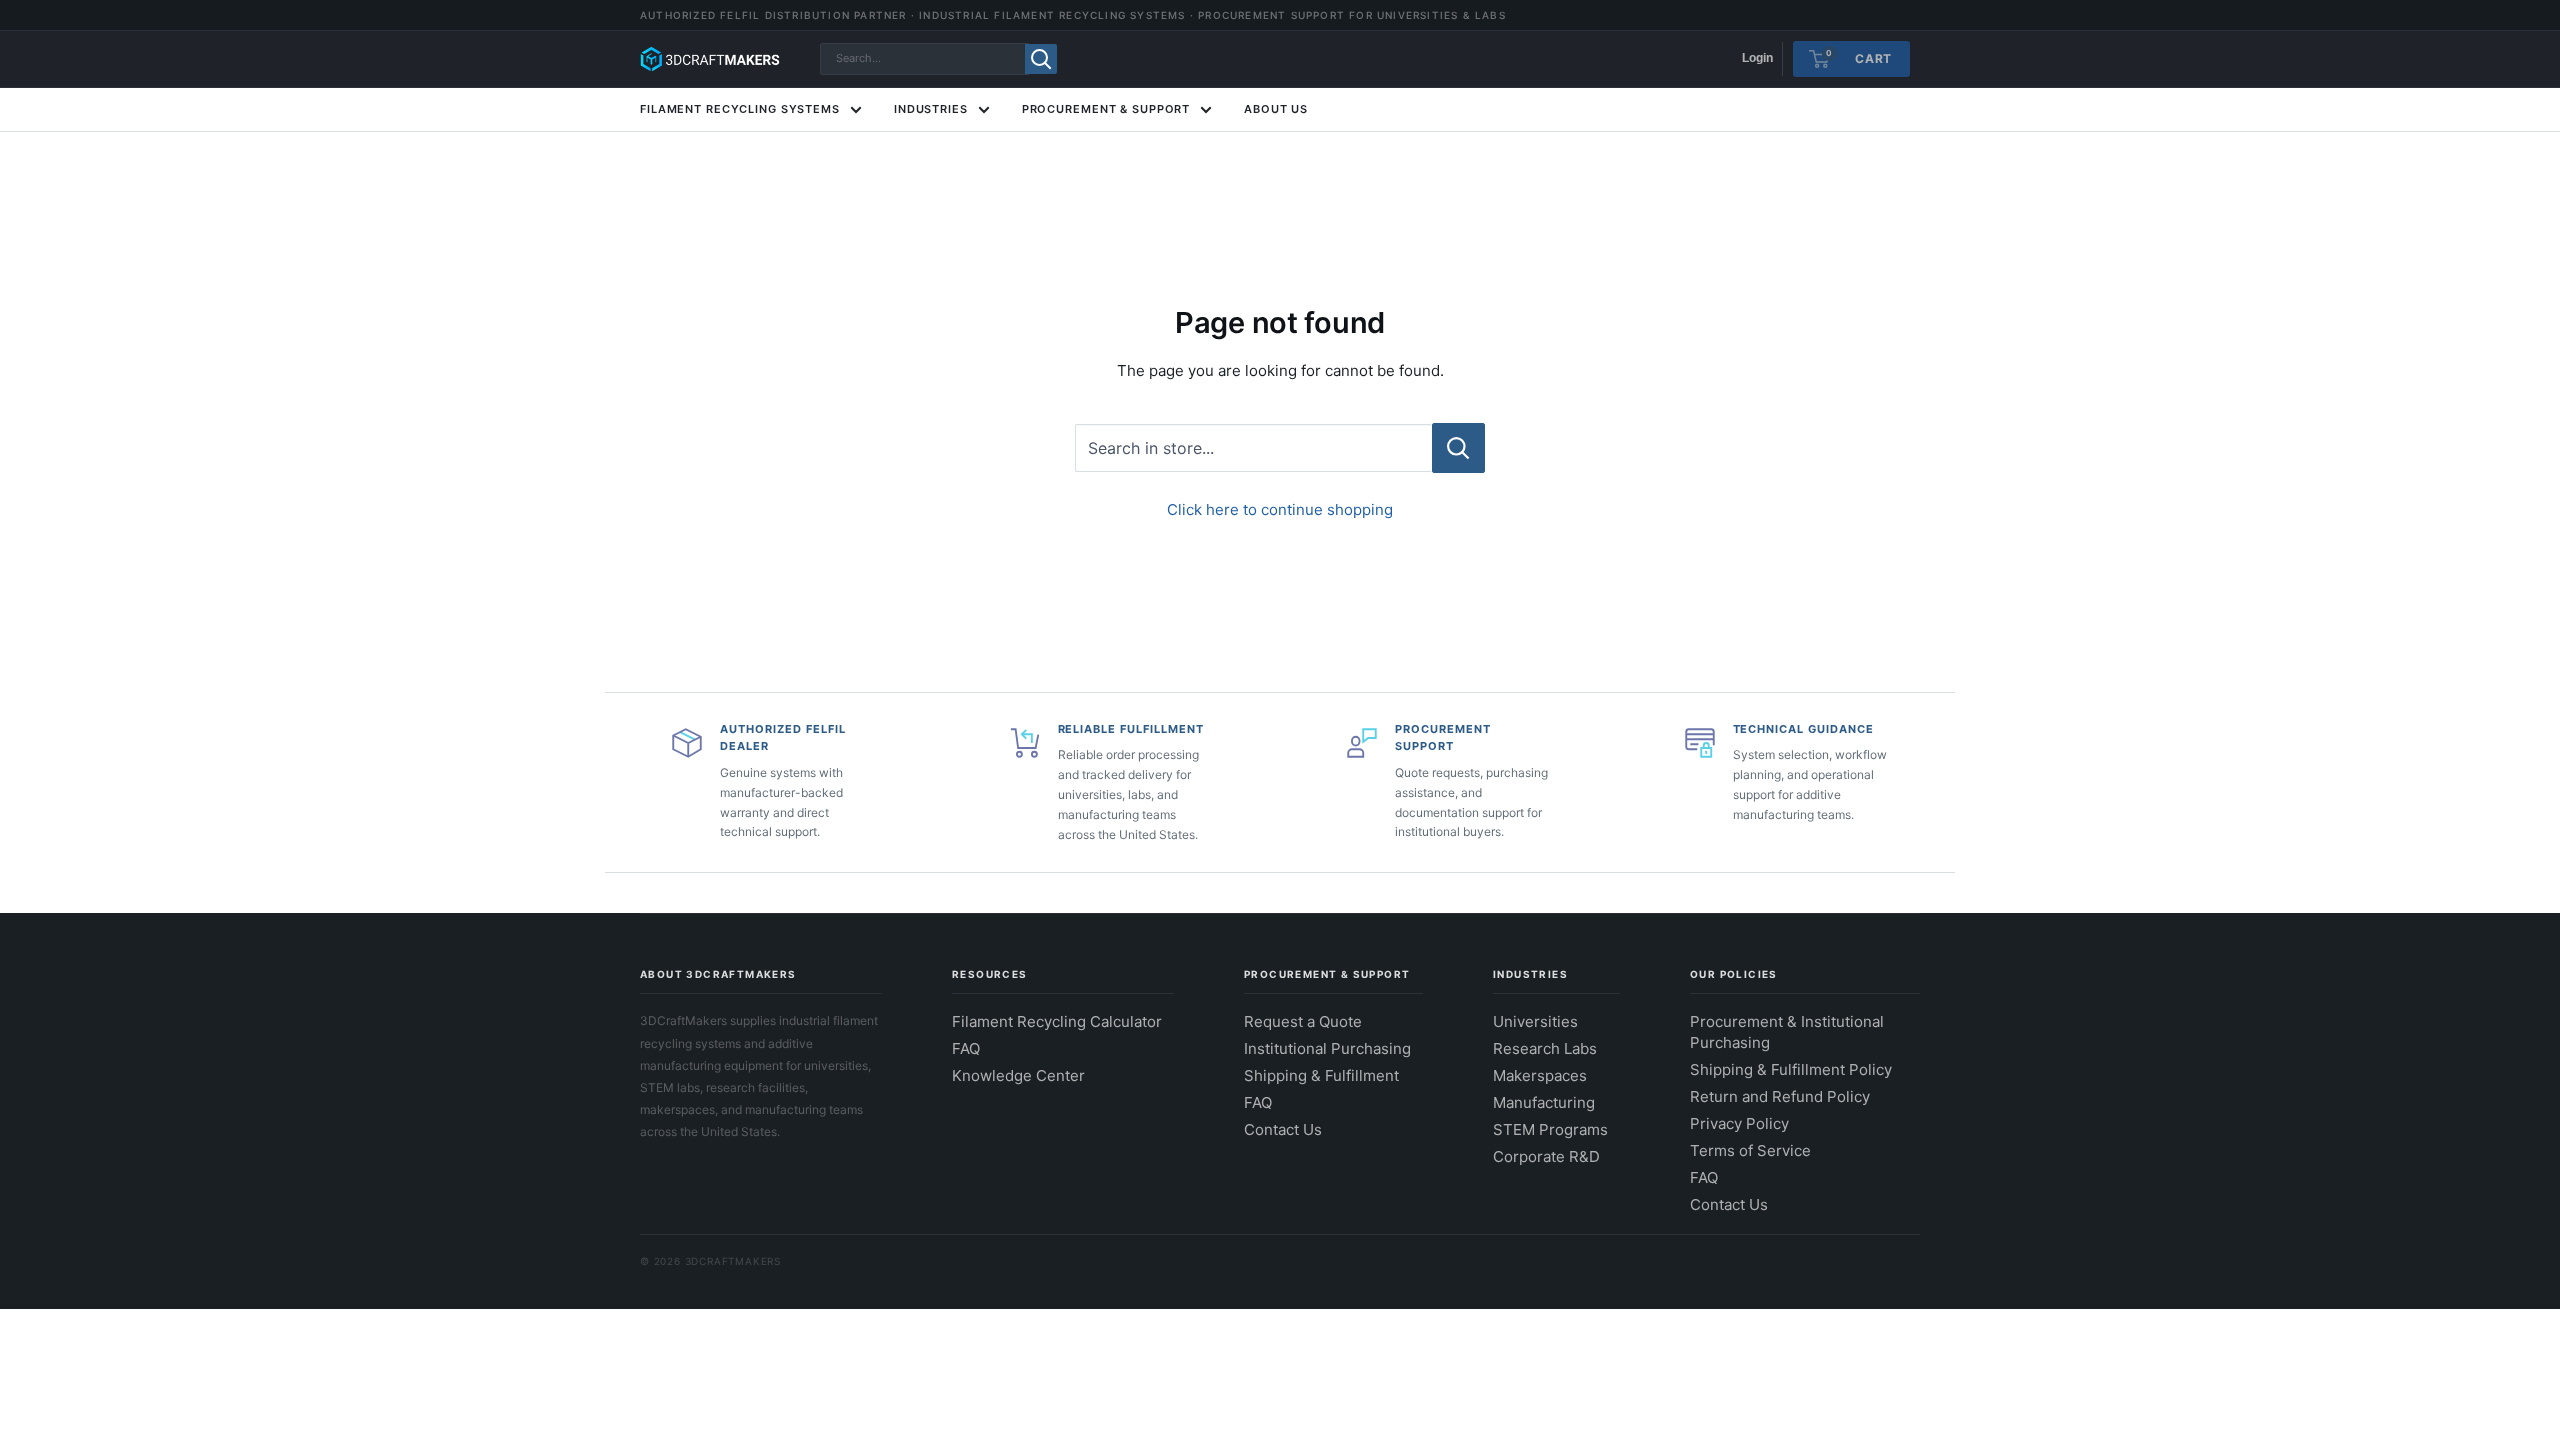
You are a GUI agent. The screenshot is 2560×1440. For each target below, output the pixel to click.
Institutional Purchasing (1327, 1048)
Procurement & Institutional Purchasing (1787, 1032)
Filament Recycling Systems (740, 109)
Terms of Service (1750, 1150)
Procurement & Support (1106, 109)
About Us (1276, 109)
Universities (1535, 1021)
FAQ (966, 1048)
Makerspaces (1540, 1075)
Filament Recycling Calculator (1057, 1021)
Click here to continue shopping (1280, 509)
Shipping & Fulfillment (1321, 1075)
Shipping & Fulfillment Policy (1791, 1069)
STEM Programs (1550, 1129)
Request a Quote (1303, 1021)
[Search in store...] (1458, 448)
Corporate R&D (1546, 1156)
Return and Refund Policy (1780, 1096)
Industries (931, 109)
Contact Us (1283, 1129)
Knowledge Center (1018, 1075)
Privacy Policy (1739, 1123)
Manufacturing (1544, 1102)
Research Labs (1545, 1048)
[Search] (1041, 59)
